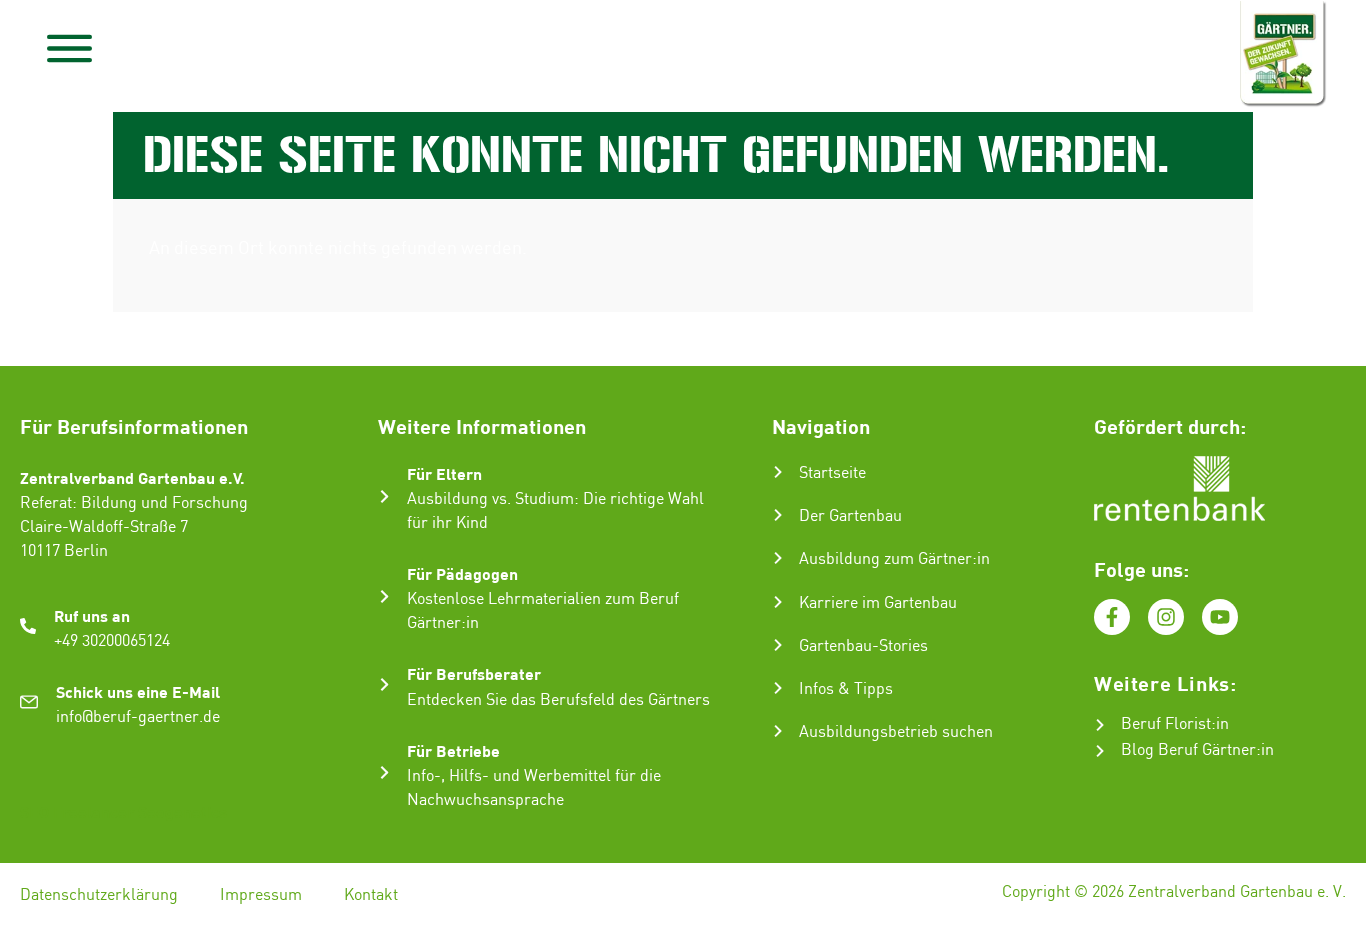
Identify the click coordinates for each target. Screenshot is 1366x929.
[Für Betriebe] (384, 772)
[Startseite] (778, 472)
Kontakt (371, 895)
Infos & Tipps (846, 689)
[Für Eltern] (384, 496)
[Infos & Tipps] (778, 688)
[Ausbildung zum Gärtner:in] (778, 558)
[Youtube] (1220, 617)
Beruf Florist (1166, 724)
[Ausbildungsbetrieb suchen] (778, 731)
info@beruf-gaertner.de (138, 717)
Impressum (261, 895)
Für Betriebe (453, 750)
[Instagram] (1166, 617)
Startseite (832, 473)
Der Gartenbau (850, 516)
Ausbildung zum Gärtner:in (894, 559)
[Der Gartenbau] (778, 515)
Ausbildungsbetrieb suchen (896, 732)
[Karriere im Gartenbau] (778, 602)
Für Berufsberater (474, 673)
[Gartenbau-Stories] (778, 645)
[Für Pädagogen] (384, 596)
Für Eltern (444, 473)
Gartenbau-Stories (863, 646)
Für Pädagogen (462, 573)
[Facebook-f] (1112, 617)
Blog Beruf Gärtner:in (1197, 750)
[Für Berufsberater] (384, 684)
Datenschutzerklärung (99, 895)
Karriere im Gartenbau (878, 603)
